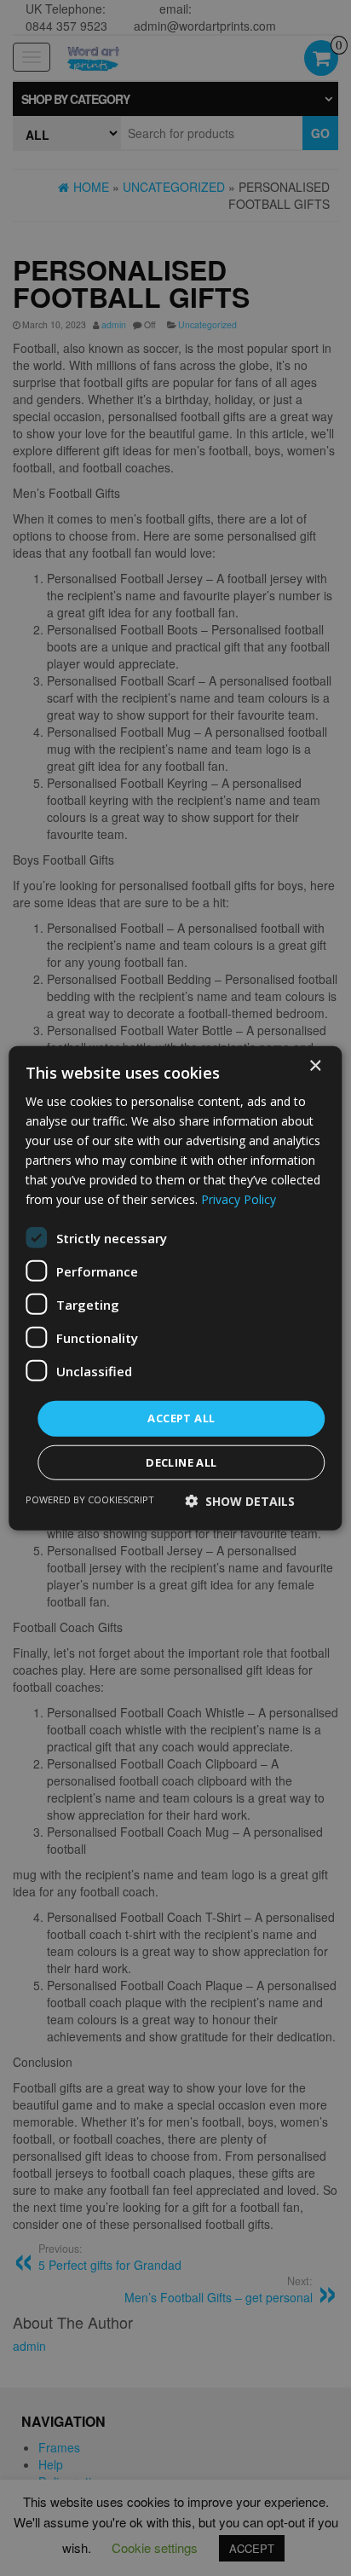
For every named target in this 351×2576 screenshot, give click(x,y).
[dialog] (175, 1288)
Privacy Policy (239, 1199)
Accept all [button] (181, 1418)
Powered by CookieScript (90, 1499)
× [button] (315, 1065)
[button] (240, 1501)
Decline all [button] (181, 1462)
